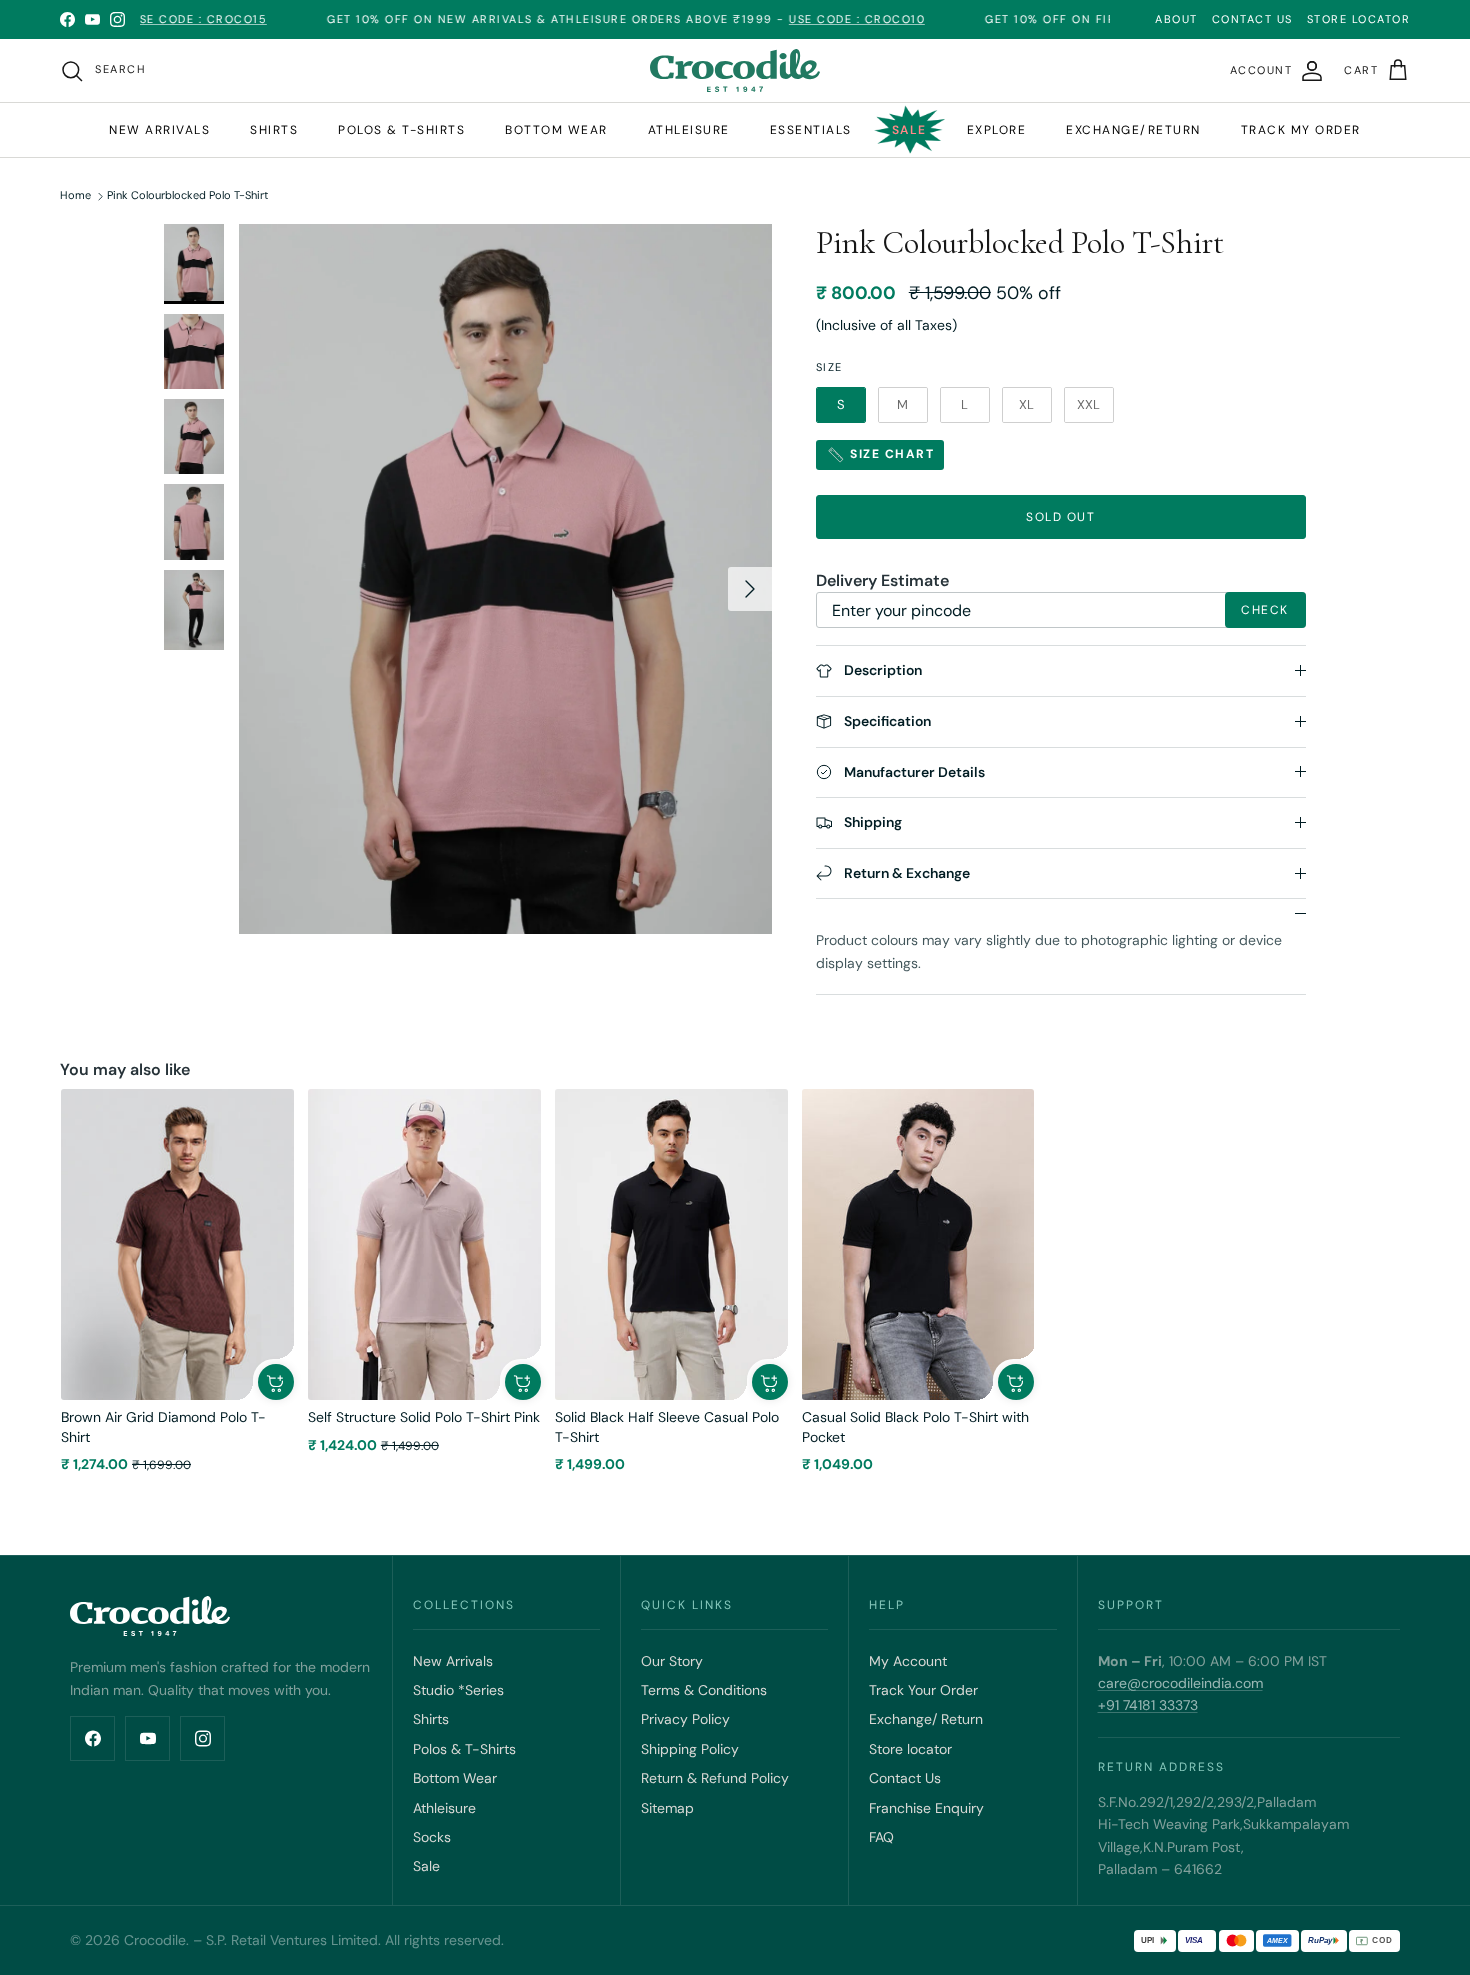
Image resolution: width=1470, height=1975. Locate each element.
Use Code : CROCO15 (144, 19)
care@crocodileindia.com (1180, 1683)
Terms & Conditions (704, 1690)
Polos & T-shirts (401, 130)
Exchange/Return (1133, 130)
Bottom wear (556, 130)
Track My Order (1301, 130)
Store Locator (1359, 19)
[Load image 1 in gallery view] (505, 579)
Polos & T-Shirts (464, 1749)
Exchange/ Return (926, 1719)
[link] (177, 1244)
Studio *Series (458, 1690)
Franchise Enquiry (926, 1808)
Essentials (811, 130)
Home (75, 196)
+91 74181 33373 (1148, 1705)
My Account (908, 1661)
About (1176, 19)
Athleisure (689, 130)
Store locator (910, 1749)
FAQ (881, 1837)
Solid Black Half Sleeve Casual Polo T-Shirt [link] (667, 1427)
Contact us (1252, 19)
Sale (909, 130)
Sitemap (667, 1808)
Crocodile (155, 1940)
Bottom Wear (455, 1778)
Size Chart (890, 454)
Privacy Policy (685, 1719)
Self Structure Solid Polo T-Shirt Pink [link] (424, 1417)
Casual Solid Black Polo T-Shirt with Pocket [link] (915, 1427)
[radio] (841, 405)
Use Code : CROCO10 (802, 19)
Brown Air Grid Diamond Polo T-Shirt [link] (163, 1427)
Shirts (274, 130)
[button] (276, 1382)
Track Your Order (923, 1690)
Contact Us (905, 1778)
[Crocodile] (735, 70)
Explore (997, 130)
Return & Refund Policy (715, 1778)
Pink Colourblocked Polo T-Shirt (187, 196)
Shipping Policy (690, 1749)
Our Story (672, 1661)
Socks (432, 1837)
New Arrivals (159, 130)
